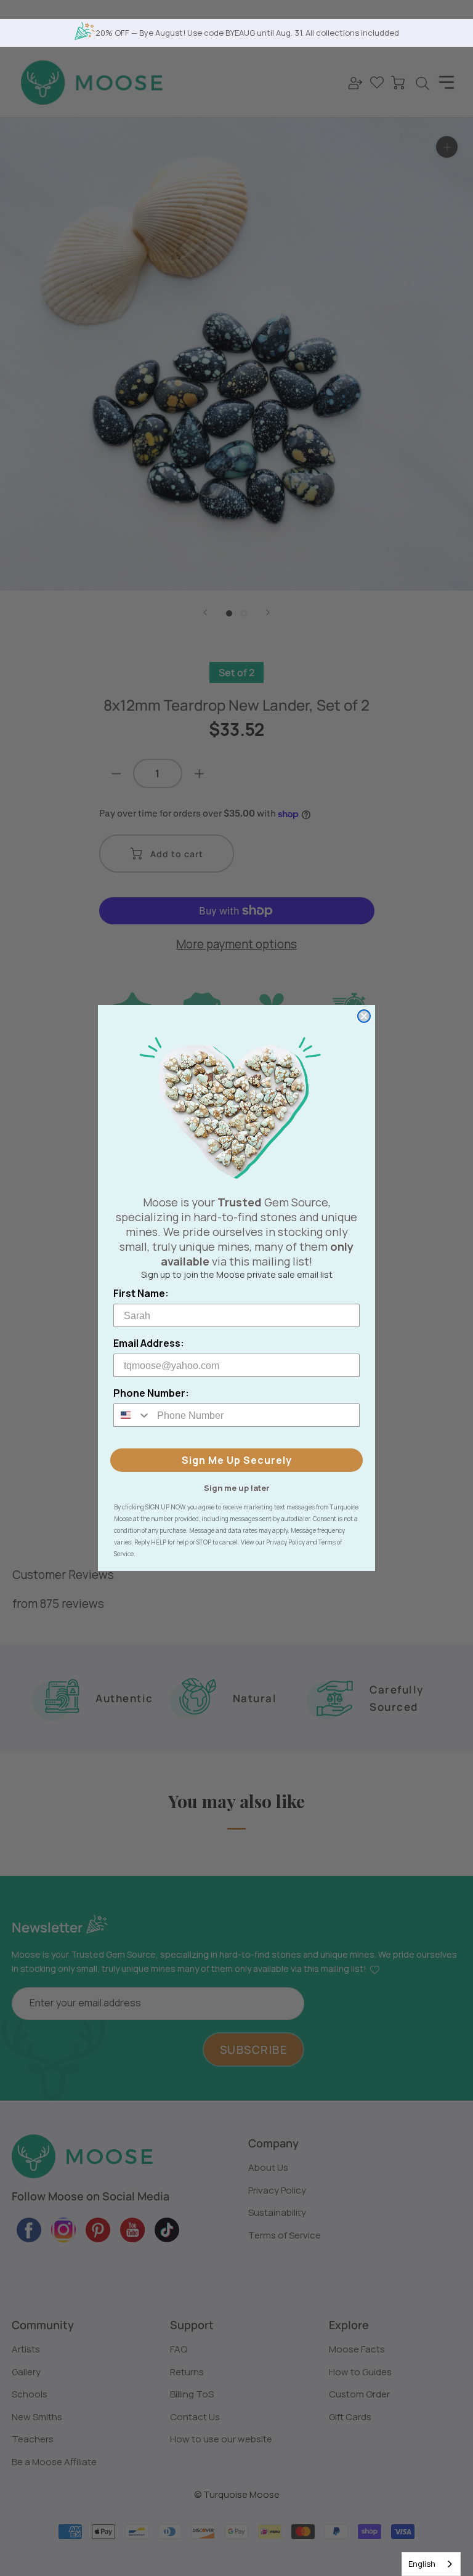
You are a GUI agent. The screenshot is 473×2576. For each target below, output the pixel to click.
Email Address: (149, 1343)
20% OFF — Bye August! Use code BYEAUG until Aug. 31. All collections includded (247, 33)
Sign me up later (237, 1487)
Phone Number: (151, 1393)
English (422, 2564)
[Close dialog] (364, 1016)
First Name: (141, 1293)
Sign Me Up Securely (237, 1460)
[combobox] (431, 2564)
